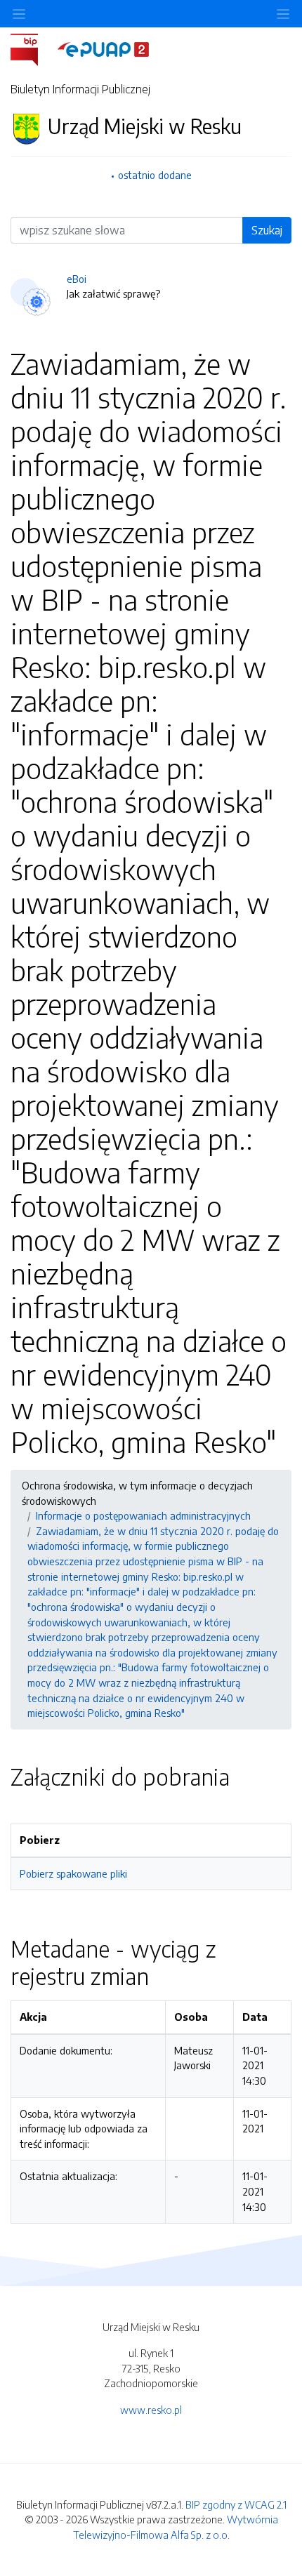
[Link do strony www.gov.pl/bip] (33, 48)
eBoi (77, 279)
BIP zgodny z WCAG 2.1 (236, 2504)
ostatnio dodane (155, 175)
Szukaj (267, 230)
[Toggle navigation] (283, 14)
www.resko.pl (151, 2410)
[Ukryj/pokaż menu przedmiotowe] (19, 14)
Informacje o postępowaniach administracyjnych (143, 1515)
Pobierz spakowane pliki (73, 1873)
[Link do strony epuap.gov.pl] (103, 48)
